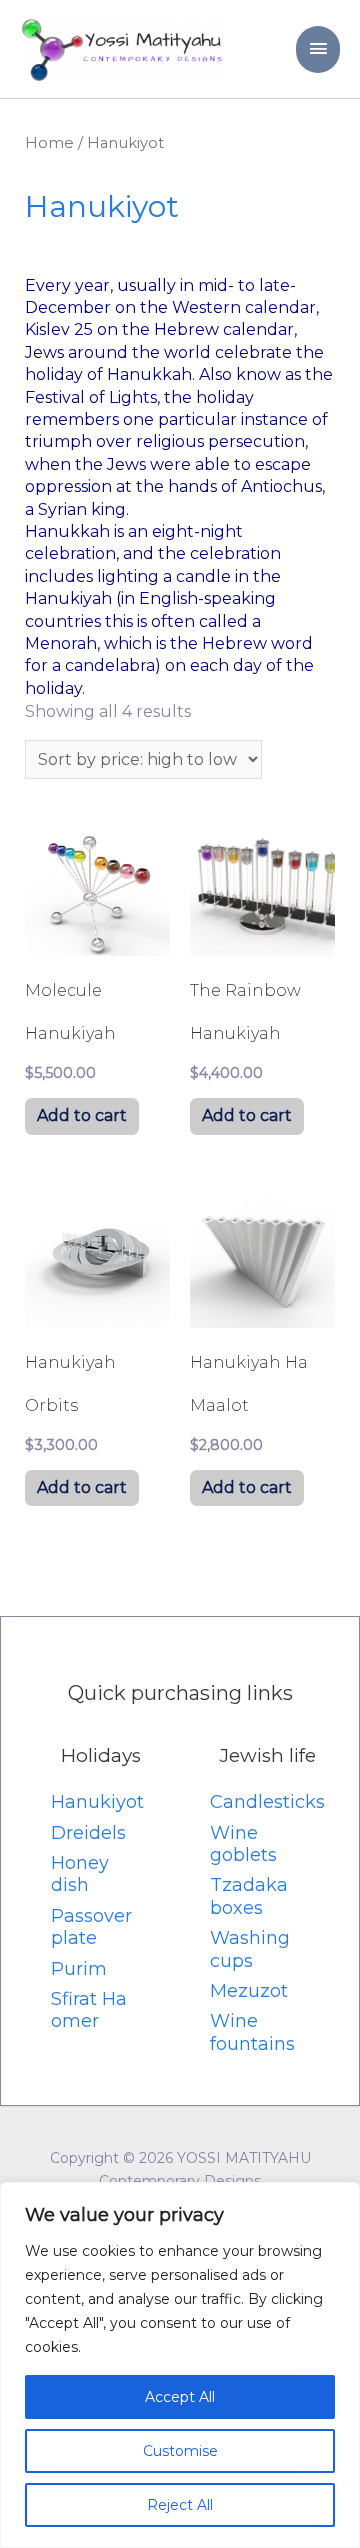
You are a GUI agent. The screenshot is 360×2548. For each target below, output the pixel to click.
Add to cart (82, 1115)
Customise (180, 2451)
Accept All (180, 2397)
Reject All (180, 2505)
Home (49, 143)
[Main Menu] (318, 49)
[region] (180, 2365)
